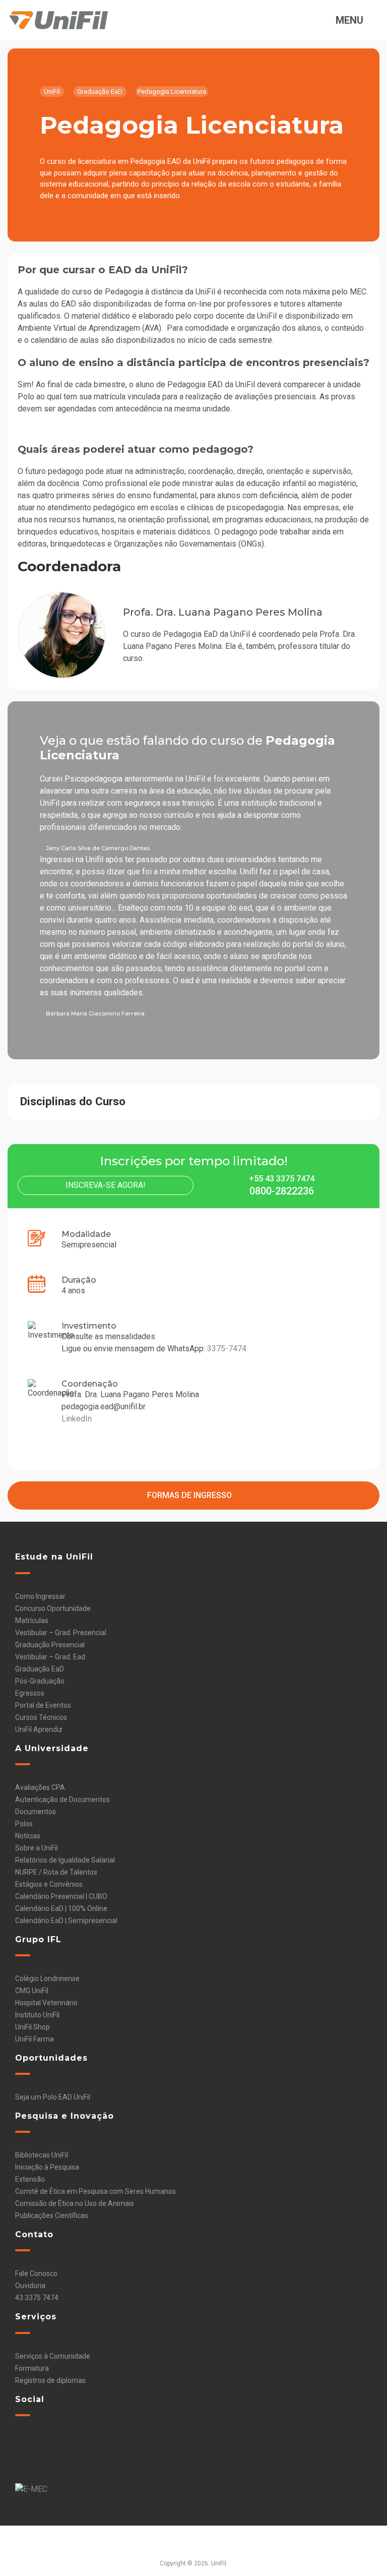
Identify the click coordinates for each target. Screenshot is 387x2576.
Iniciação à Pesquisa (47, 2167)
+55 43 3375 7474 (282, 1179)
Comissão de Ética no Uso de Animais (75, 2203)
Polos (24, 1824)
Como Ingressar (40, 1596)
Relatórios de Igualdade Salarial (65, 1860)
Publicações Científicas (52, 2215)
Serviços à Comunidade (53, 2356)
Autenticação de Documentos (62, 1800)
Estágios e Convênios (49, 1884)
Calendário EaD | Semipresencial (66, 1921)
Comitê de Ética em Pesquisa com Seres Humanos (95, 2191)
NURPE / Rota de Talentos (56, 1872)
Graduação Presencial (50, 1645)
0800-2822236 (282, 1191)
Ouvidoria (30, 2286)
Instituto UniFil (37, 2015)
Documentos (36, 1812)
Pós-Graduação (40, 1681)
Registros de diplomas (50, 2380)
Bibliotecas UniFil (42, 2155)
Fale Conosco (36, 2273)
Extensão (30, 2179)
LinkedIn (77, 1419)
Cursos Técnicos (41, 1717)
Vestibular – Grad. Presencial (61, 1633)
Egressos (30, 1693)
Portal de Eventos (43, 1705)
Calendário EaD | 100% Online (61, 1908)
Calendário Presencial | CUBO (61, 1896)
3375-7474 (227, 1349)
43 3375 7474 (37, 2298)
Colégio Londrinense (47, 1979)
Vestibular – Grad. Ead (50, 1657)
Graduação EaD (40, 1669)
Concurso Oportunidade (53, 1608)
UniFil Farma (35, 2039)
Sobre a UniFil (37, 1848)
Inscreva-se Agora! (106, 1185)
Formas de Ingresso (190, 1495)
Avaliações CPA (40, 1787)
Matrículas (32, 1621)
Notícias (28, 1836)
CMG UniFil (32, 1991)
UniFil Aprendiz (39, 1729)
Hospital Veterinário (46, 2003)
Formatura (32, 2368)
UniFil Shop (33, 2027)
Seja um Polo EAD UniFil (53, 2097)
